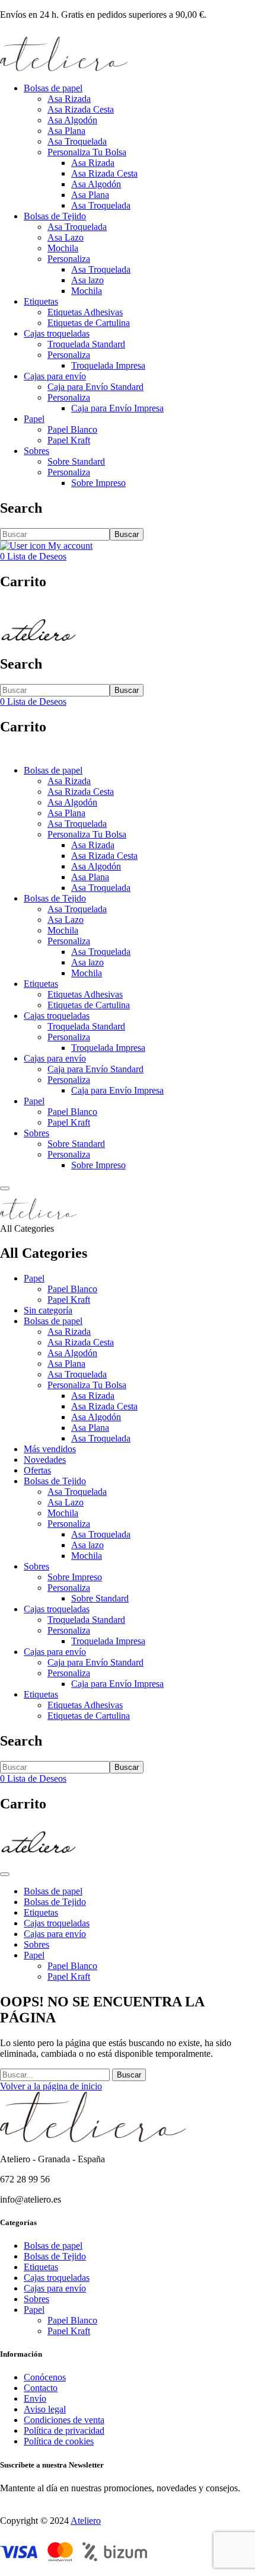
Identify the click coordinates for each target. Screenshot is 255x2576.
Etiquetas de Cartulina (89, 323)
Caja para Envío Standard (95, 387)
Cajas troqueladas (57, 333)
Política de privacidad (64, 2430)
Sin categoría (48, 1310)
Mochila (63, 248)
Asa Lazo (66, 237)
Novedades (45, 1460)
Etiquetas (41, 301)
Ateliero (86, 2521)
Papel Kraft (69, 440)
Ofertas (37, 1470)
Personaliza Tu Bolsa (87, 152)
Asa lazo (87, 280)
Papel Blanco (72, 429)
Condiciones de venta (64, 2420)
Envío (35, 2398)
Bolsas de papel (53, 88)
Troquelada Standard (86, 344)
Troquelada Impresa (108, 365)
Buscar (127, 534)
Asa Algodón (72, 120)
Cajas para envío (55, 376)
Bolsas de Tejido (55, 216)
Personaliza (69, 259)
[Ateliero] (64, 68)
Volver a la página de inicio (51, 2086)
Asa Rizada (69, 99)
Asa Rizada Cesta (81, 109)
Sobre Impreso (98, 483)
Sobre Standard (76, 461)
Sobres (36, 451)
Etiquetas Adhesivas (85, 312)
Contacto (41, 2388)
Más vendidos (50, 1449)
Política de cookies (59, 2441)
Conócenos (45, 2377)
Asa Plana (66, 131)
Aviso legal (45, 2409)
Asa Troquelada (77, 141)
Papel (34, 419)
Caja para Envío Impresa (117, 408)
